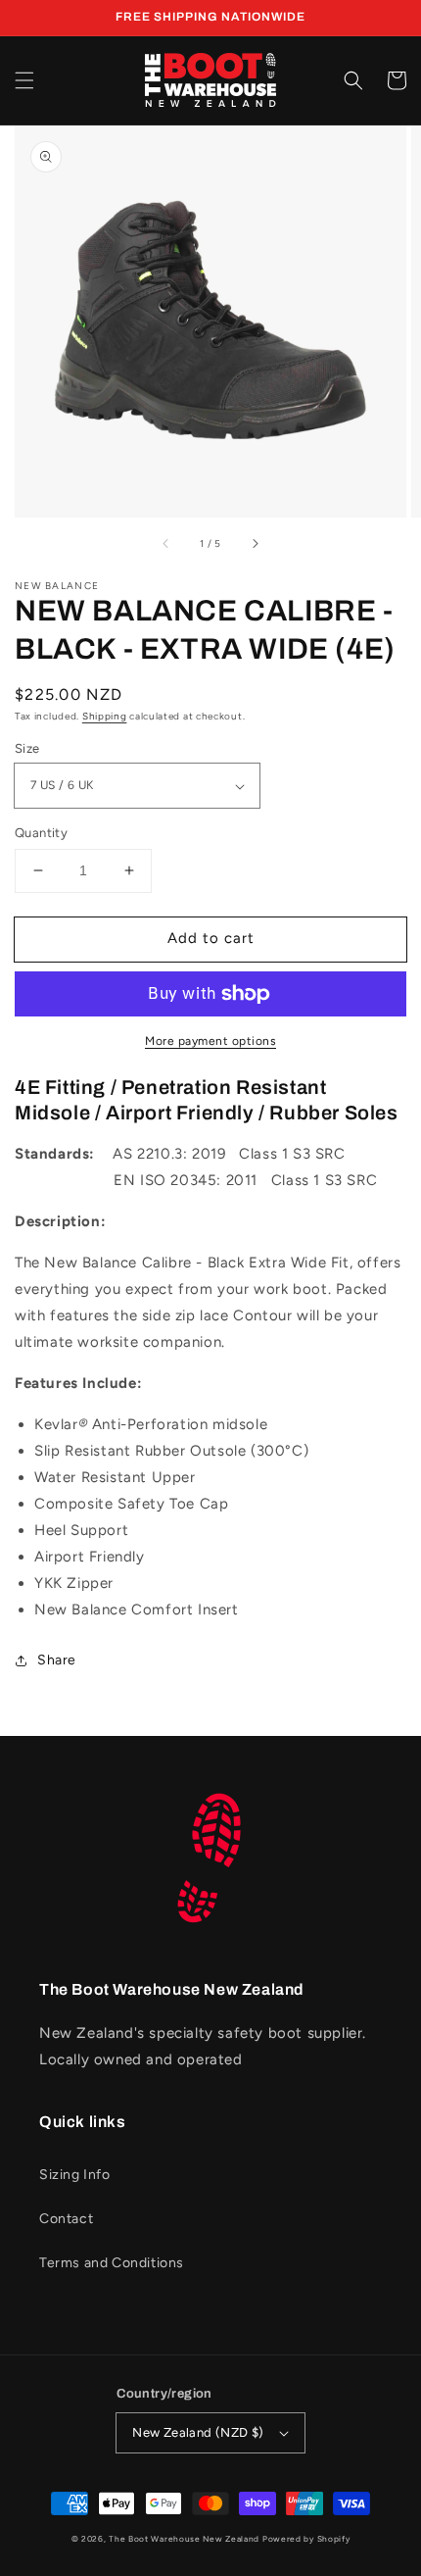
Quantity (41, 833)
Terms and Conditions (112, 2263)
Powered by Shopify (306, 2539)
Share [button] (57, 1660)
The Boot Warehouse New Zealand (184, 2539)
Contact (66, 2219)
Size (27, 748)
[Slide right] (255, 544)
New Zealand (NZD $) (198, 2432)
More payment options (210, 1041)
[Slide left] (166, 544)
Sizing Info (75, 2175)
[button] (24, 80)
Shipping (105, 716)
